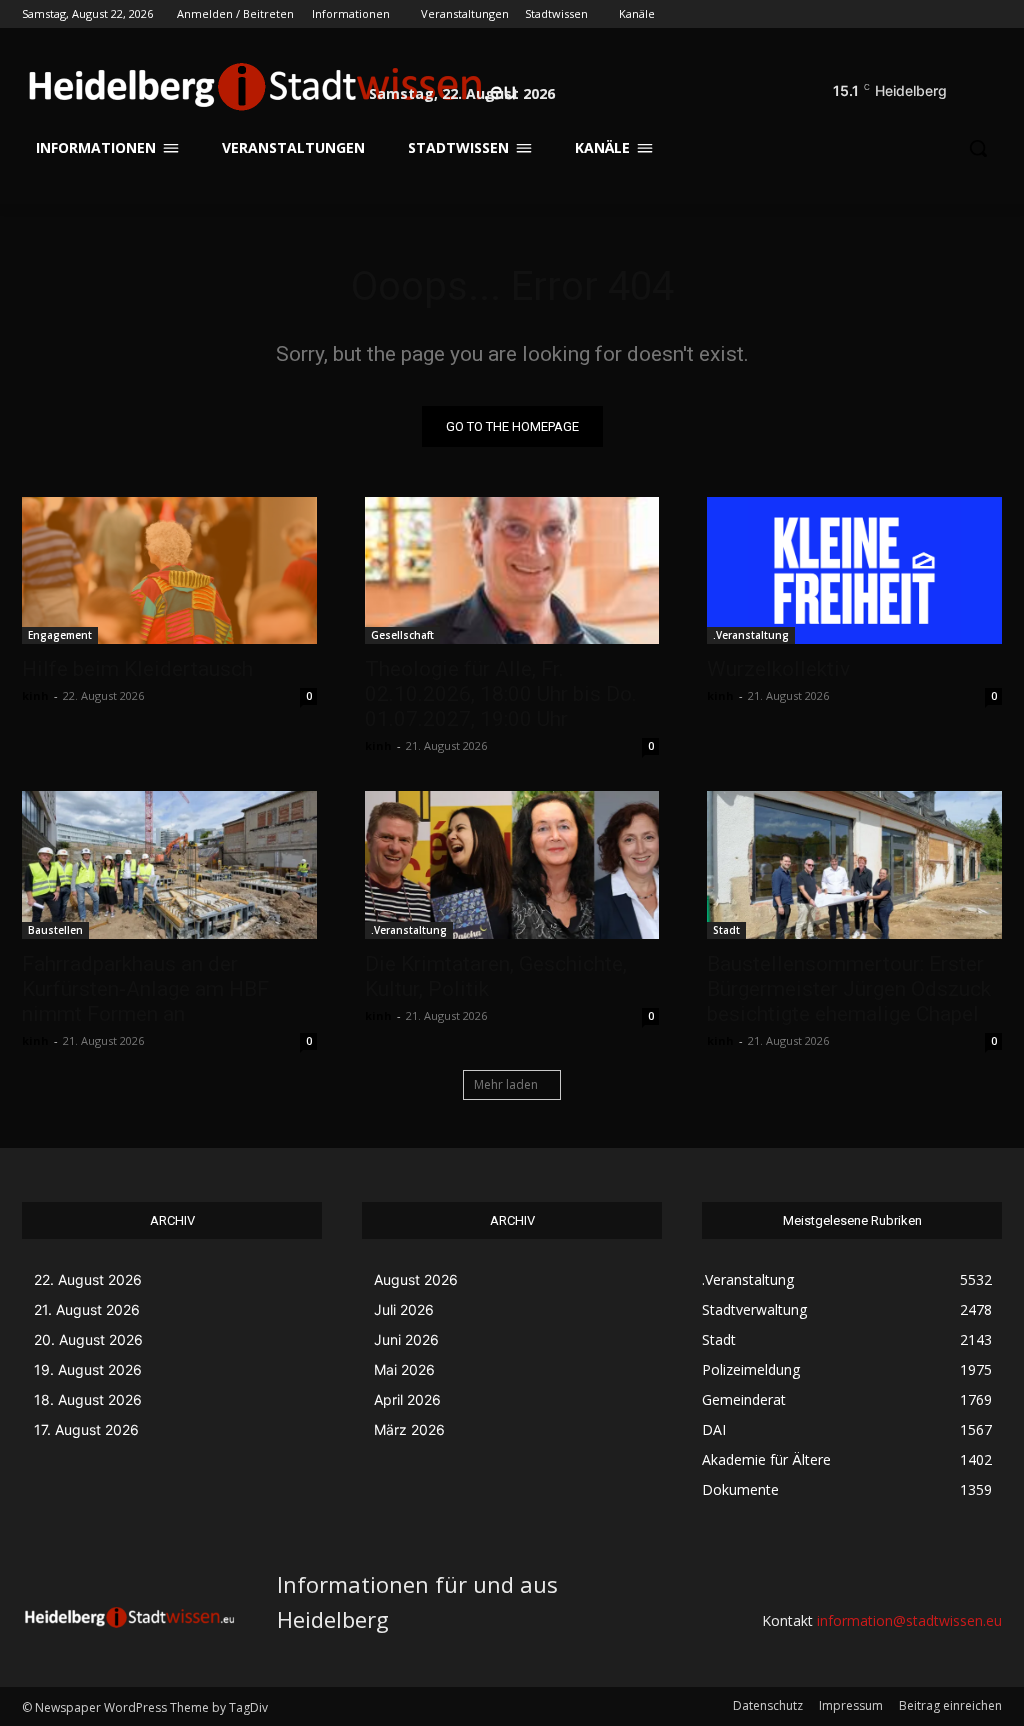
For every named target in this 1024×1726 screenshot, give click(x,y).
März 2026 (409, 1429)
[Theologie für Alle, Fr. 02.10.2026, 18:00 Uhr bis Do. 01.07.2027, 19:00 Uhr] (512, 570)
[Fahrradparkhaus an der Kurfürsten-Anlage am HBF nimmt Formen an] (169, 864)
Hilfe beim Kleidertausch (137, 669)
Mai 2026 (404, 1369)
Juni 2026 (406, 1339)
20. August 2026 (88, 1339)
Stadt (726, 930)
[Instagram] (907, 14)
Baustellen (55, 930)
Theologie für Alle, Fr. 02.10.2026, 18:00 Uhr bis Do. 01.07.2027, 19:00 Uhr (501, 694)
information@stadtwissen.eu (909, 1620)
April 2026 (407, 1399)
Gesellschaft (402, 635)
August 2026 (416, 1279)
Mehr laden (506, 1084)
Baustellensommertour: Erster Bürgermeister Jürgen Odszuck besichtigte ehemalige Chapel (849, 989)
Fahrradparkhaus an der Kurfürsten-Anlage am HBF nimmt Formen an (145, 989)
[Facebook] (879, 14)
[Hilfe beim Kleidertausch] (169, 570)
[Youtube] (990, 14)
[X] (935, 14)
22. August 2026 (88, 1279)
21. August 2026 (87, 1309)
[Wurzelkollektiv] (854, 570)
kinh (35, 695)
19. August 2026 (88, 1369)
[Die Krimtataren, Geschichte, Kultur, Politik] (512, 864)
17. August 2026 (86, 1429)
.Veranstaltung (751, 635)
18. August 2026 (88, 1399)
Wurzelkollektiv (778, 669)
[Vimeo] (962, 14)
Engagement (60, 635)
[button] (978, 86)
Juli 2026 (404, 1309)
